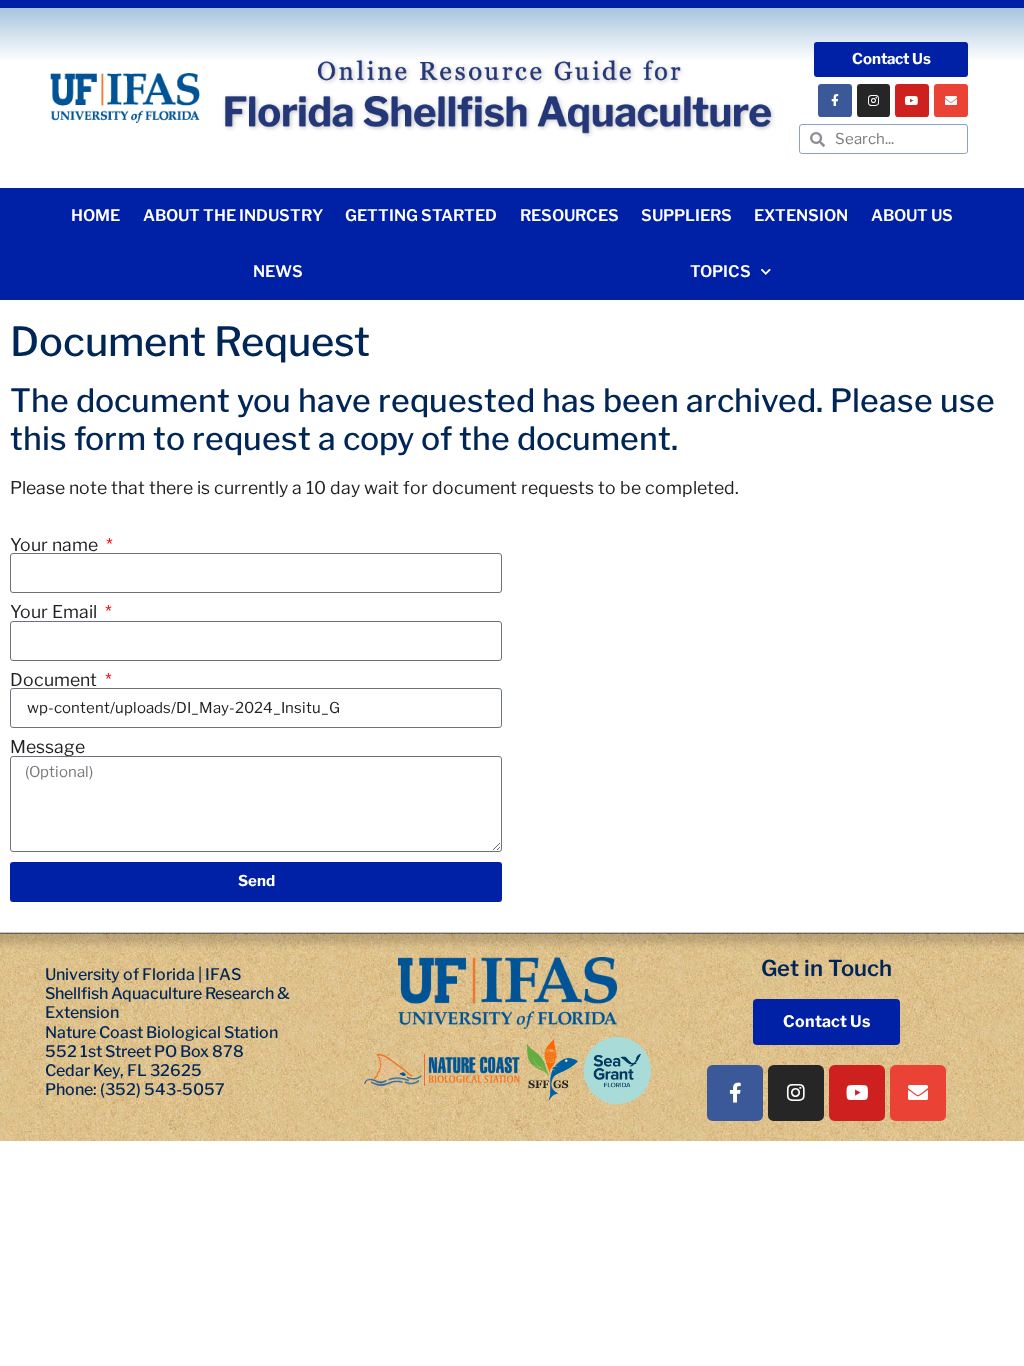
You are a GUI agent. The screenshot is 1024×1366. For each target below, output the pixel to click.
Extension (801, 215)
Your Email (55, 612)
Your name (56, 545)
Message (47, 747)
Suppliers (686, 215)
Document (55, 680)
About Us (912, 215)
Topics (720, 271)
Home (95, 215)
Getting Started (421, 215)
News (278, 271)
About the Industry (233, 215)
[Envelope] (951, 101)
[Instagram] (874, 101)
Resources (569, 215)
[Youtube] (912, 101)
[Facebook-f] (835, 101)
